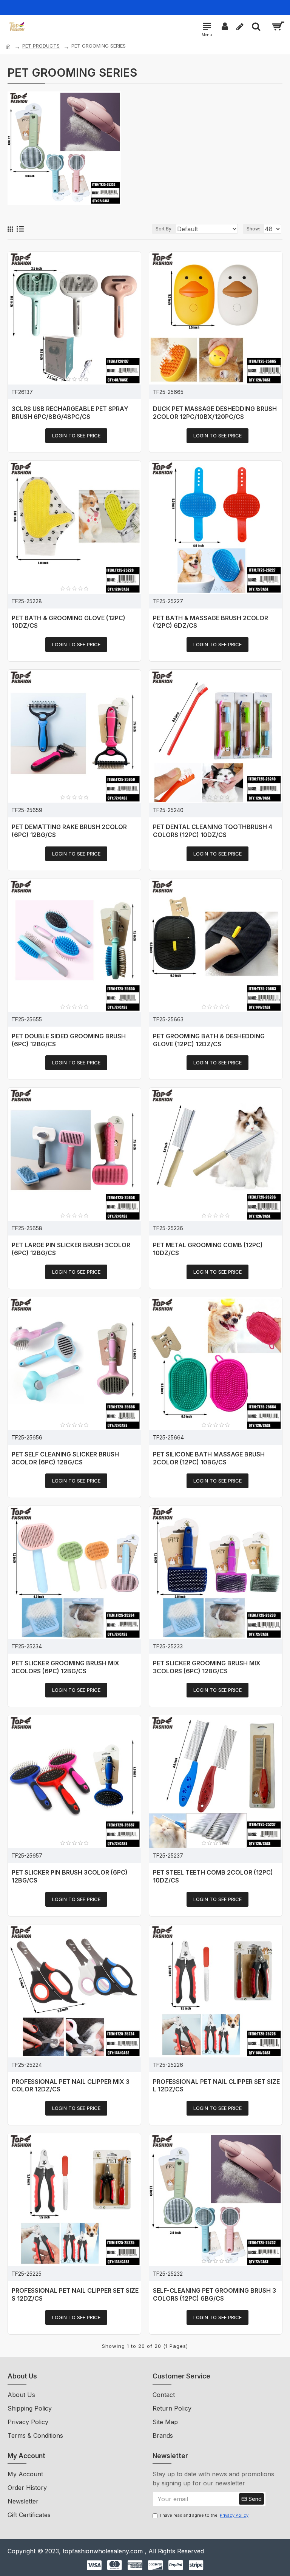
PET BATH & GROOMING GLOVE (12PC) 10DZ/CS (69, 622)
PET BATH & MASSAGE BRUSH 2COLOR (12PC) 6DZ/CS (211, 622)
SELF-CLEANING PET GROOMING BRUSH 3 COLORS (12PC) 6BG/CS (214, 2294)
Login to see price (76, 436)
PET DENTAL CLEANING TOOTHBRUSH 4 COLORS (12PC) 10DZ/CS (213, 831)
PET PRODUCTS (41, 46)
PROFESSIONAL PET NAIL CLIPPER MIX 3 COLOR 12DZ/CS (71, 2086)
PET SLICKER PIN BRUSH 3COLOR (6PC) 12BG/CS (70, 1876)
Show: (253, 229)
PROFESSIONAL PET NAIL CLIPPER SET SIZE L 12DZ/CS (216, 2086)
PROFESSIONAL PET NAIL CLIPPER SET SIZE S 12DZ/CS (75, 2294)
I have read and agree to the (204, 2515)
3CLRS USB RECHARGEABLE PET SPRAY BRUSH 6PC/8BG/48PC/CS (70, 413)
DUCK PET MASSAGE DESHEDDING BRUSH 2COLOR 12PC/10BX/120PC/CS (215, 413)
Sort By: (164, 229)
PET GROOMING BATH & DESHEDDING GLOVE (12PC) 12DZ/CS (209, 1040)
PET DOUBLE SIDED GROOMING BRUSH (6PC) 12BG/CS (69, 1040)
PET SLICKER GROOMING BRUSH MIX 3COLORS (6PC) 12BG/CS (66, 1667)
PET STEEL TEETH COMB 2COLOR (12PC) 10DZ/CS (213, 1876)
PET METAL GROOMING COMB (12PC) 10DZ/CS (208, 1249)
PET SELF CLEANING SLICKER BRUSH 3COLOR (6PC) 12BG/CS (65, 1458)
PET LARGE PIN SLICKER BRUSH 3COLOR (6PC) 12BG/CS (71, 1249)
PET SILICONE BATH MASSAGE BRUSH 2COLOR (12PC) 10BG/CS (209, 1458)
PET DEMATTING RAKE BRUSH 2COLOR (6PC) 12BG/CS (69, 831)
